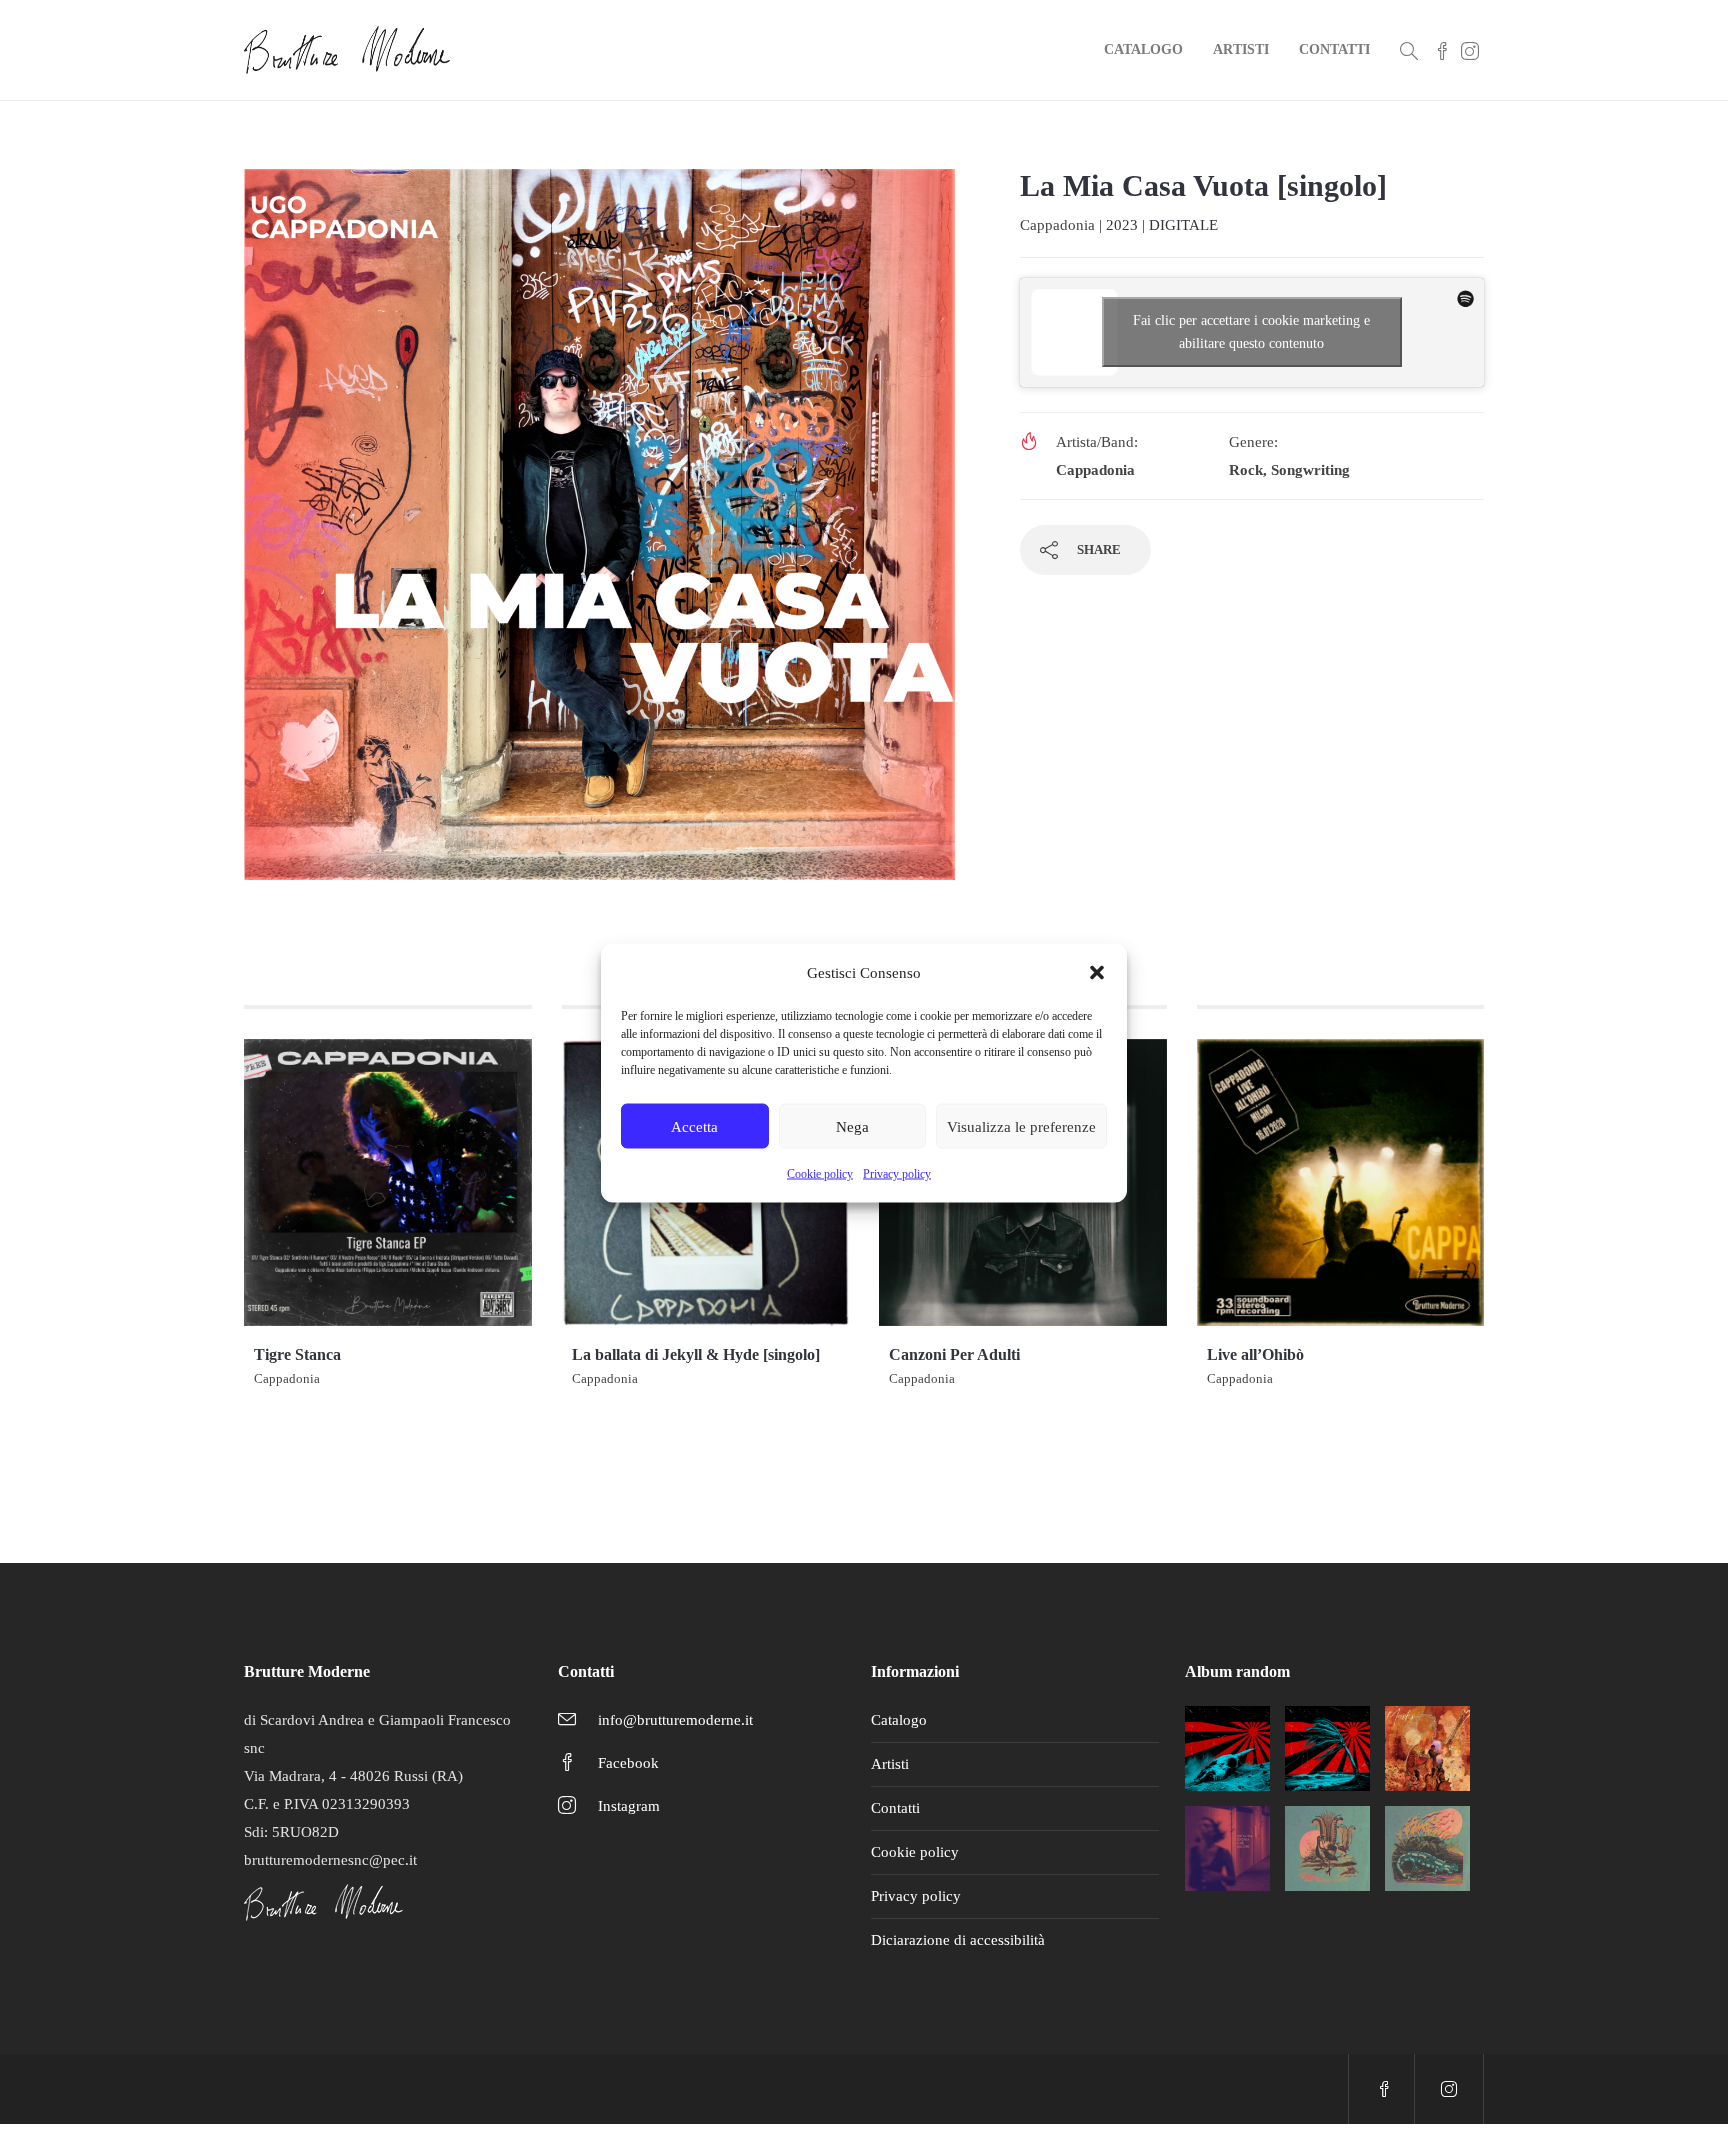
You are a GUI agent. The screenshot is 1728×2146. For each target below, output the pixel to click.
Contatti (1334, 49)
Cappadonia (1057, 225)
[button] (1097, 973)
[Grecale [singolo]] (1327, 1748)
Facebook (628, 1763)
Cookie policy (820, 1174)
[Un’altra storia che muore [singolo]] (1227, 1848)
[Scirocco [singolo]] (1227, 1748)
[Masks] (1427, 1748)
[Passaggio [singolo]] (1427, 1848)
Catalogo (1143, 49)
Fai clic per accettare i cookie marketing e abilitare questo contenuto (1251, 332)
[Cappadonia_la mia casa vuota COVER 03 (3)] (599, 533)
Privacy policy (897, 1174)
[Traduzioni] (1327, 1848)
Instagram (629, 1806)
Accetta (694, 1126)
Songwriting (1310, 470)
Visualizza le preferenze (1021, 1126)
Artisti (1241, 49)
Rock (1246, 470)
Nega (852, 1126)
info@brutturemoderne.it (675, 1720)
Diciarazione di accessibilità (958, 1940)
